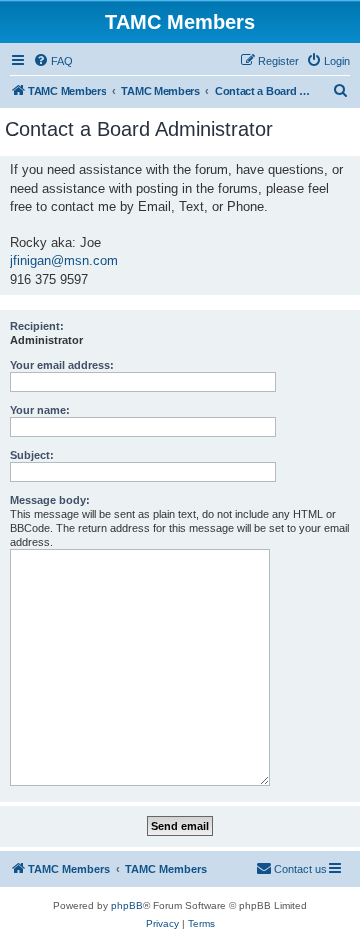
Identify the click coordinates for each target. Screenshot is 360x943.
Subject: (32, 455)
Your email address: (62, 365)
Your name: (40, 410)
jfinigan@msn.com (64, 260)
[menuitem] (53, 61)
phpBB (127, 905)
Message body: (50, 500)
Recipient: (37, 326)
